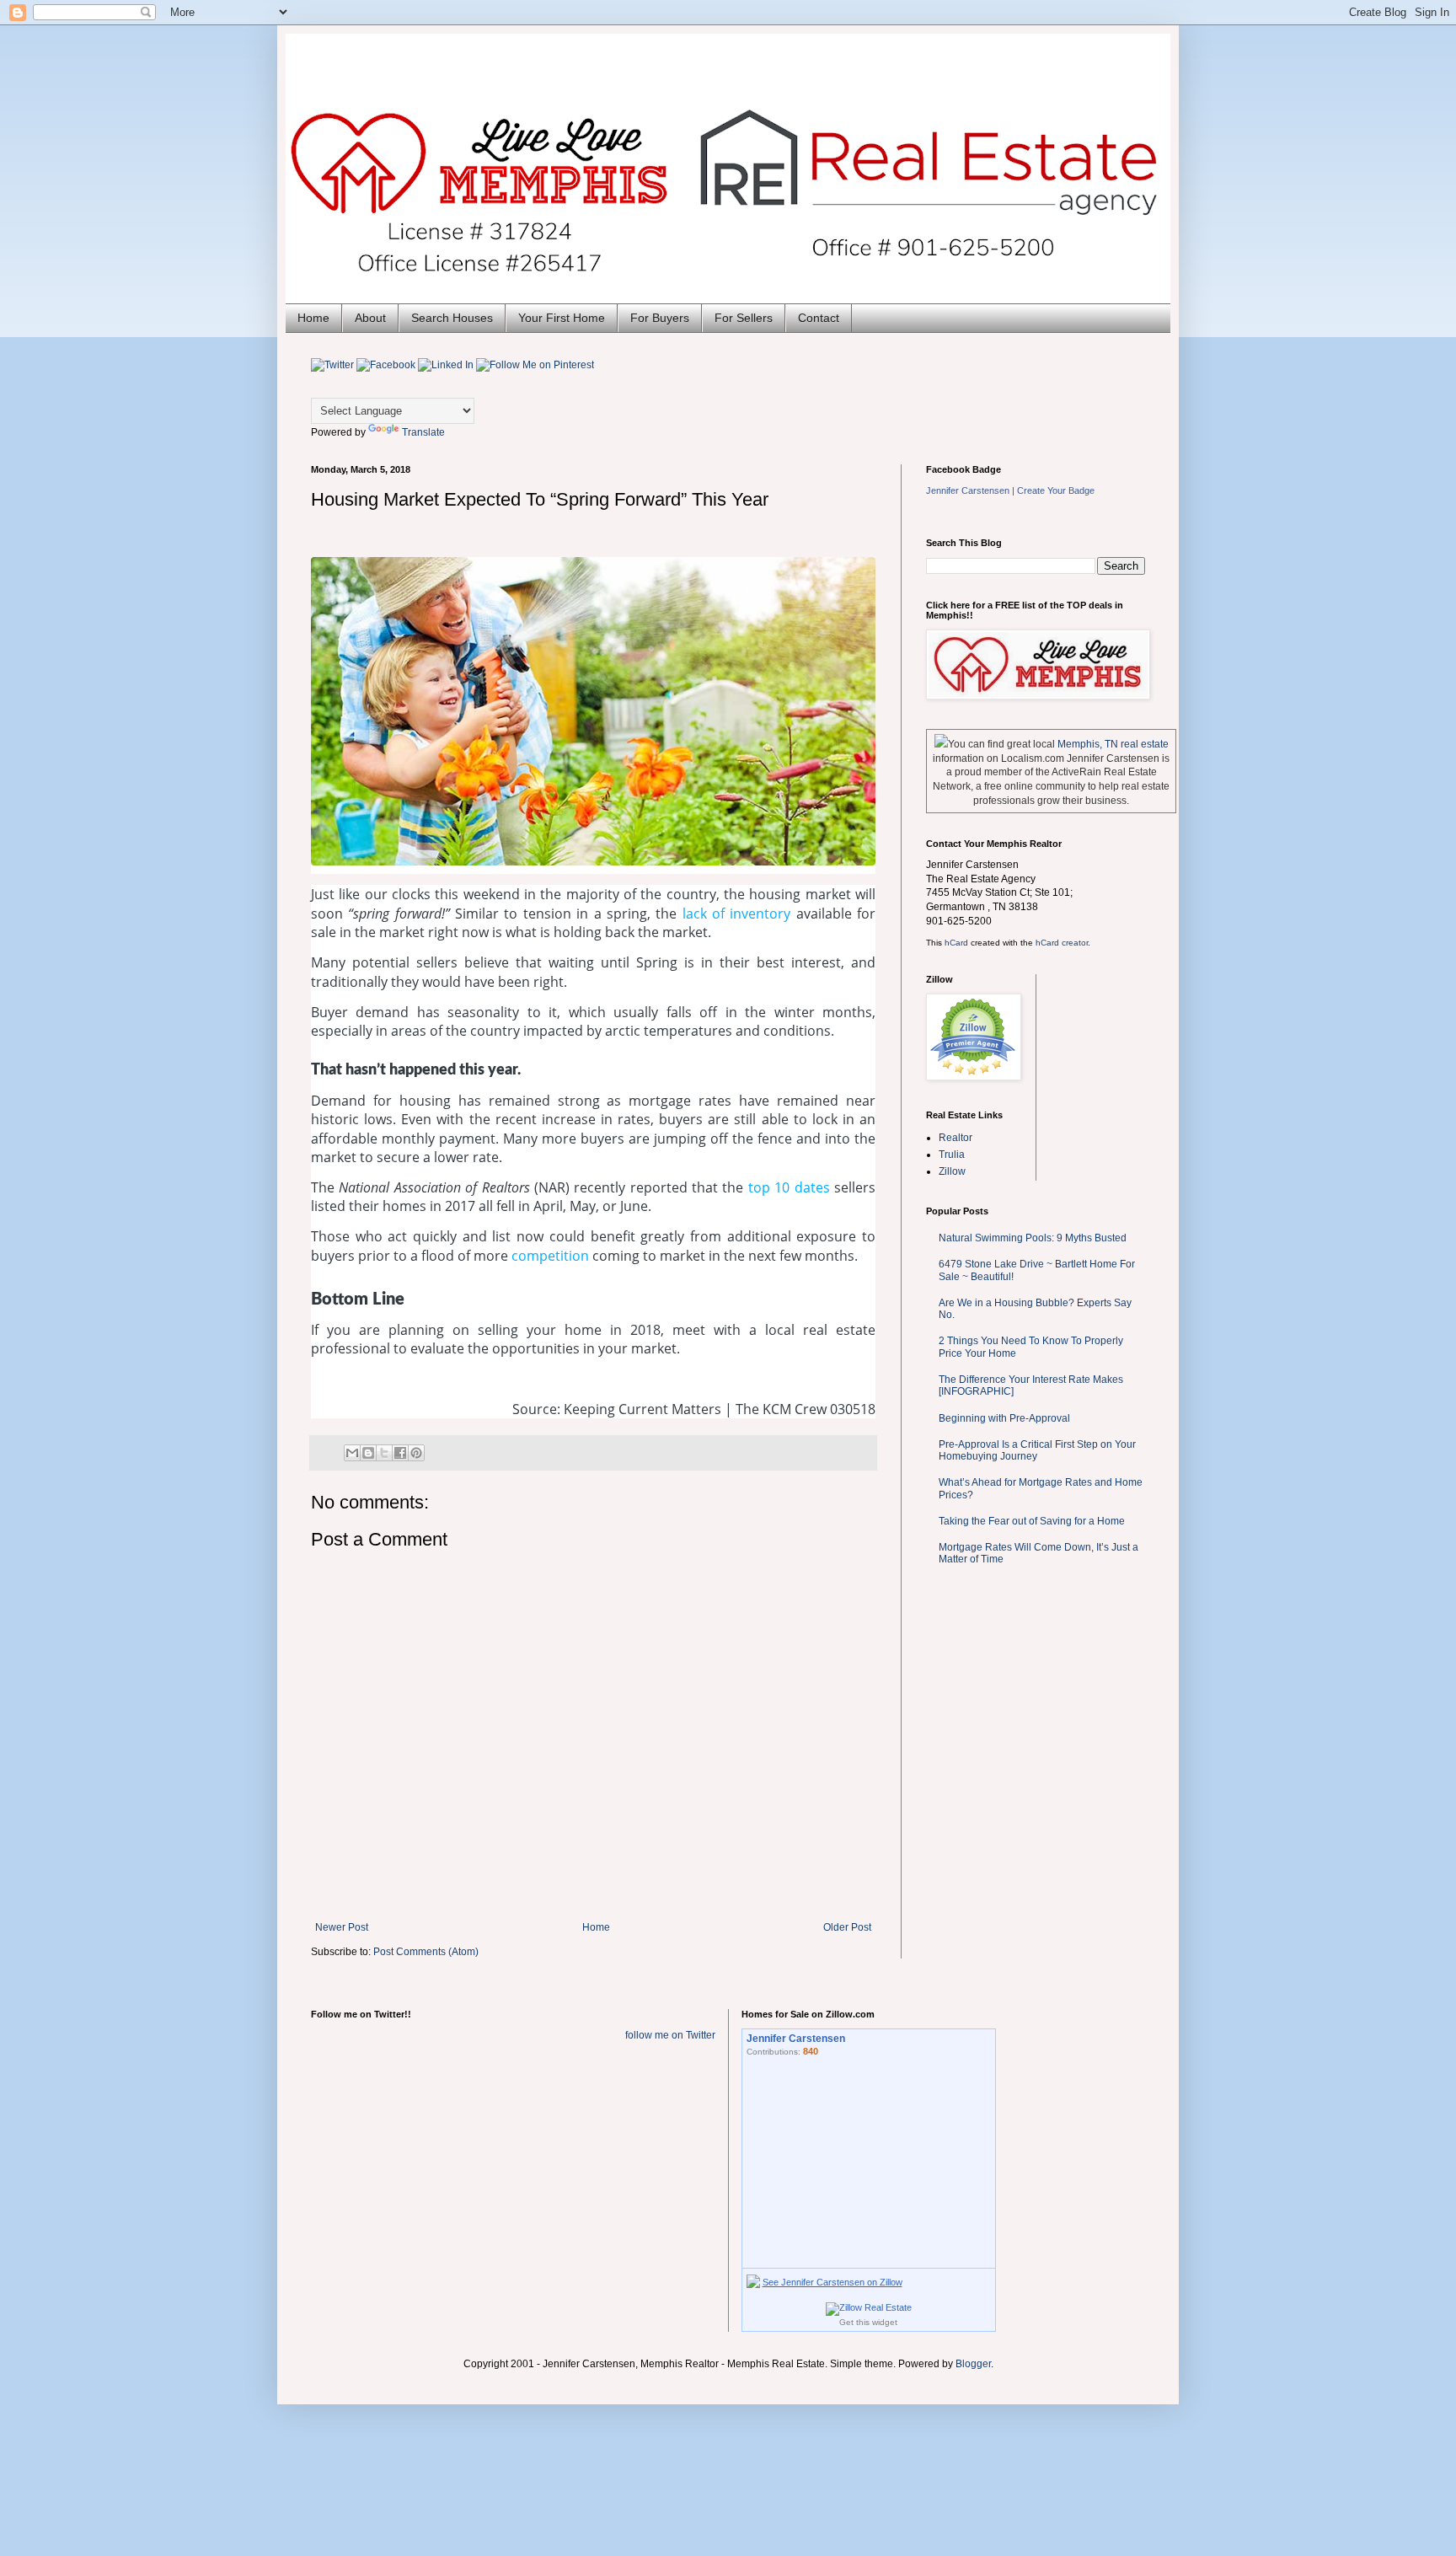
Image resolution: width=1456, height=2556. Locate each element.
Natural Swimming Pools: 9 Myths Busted (1033, 1238)
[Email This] (352, 1453)
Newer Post (342, 1927)
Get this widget (868, 2322)
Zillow (952, 1171)
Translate (423, 432)
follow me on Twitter (670, 2035)
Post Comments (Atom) (426, 1952)
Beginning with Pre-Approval (1004, 1418)
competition (550, 1256)
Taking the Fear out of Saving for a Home (1032, 1521)
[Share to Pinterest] (416, 1453)
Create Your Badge (1056, 490)
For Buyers (660, 318)
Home (313, 318)
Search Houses (452, 318)
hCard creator (1062, 943)
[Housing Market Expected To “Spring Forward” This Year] (593, 711)
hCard (956, 943)
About (370, 318)
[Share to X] (384, 1453)
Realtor (955, 1138)
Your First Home (562, 318)
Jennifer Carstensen (968, 490)
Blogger (973, 2364)
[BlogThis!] (368, 1453)
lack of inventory (737, 914)
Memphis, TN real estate (1113, 744)
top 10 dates (789, 1187)
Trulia (952, 1155)
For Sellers (744, 318)
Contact (819, 318)
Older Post (847, 1927)
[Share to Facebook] (400, 1453)
